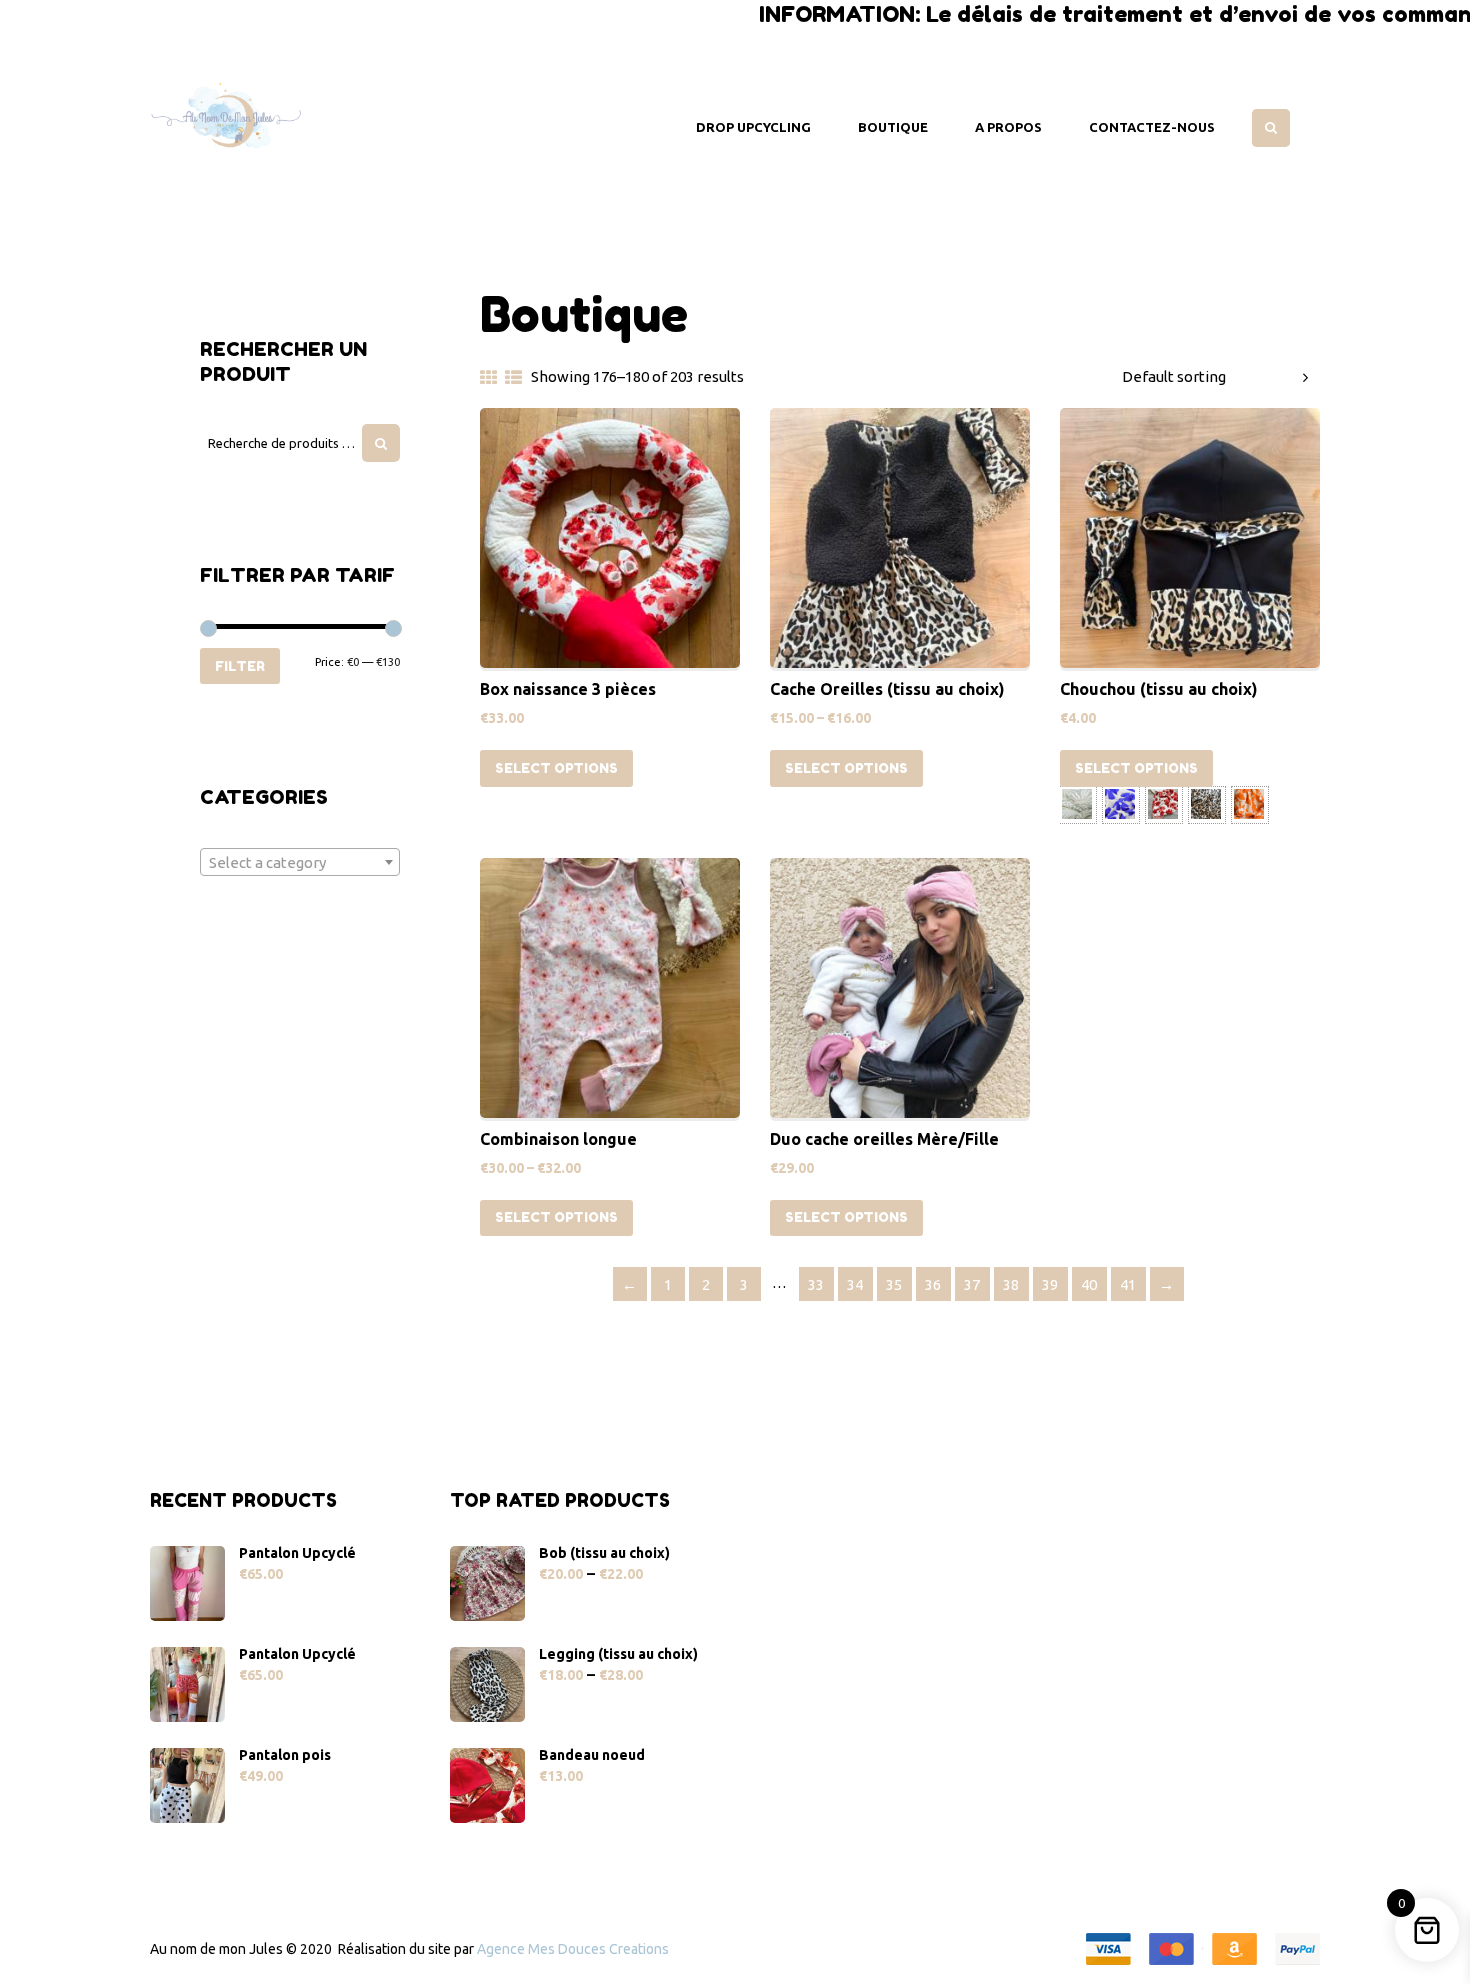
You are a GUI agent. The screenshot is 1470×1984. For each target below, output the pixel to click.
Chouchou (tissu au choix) (1159, 689)
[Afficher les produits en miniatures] (488, 377)
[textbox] (300, 863)
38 (1011, 1284)
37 (972, 1284)
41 (1128, 1284)
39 (1050, 1284)
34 (855, 1284)
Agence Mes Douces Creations (573, 1949)
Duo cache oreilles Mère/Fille (884, 1139)
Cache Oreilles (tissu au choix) (887, 689)
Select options (556, 768)
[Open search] (1271, 128)
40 (1089, 1284)
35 (894, 1284)
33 (816, 1284)
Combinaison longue (558, 1139)
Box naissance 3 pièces (568, 689)
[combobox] (300, 862)
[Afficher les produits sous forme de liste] (513, 377)
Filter (240, 666)
